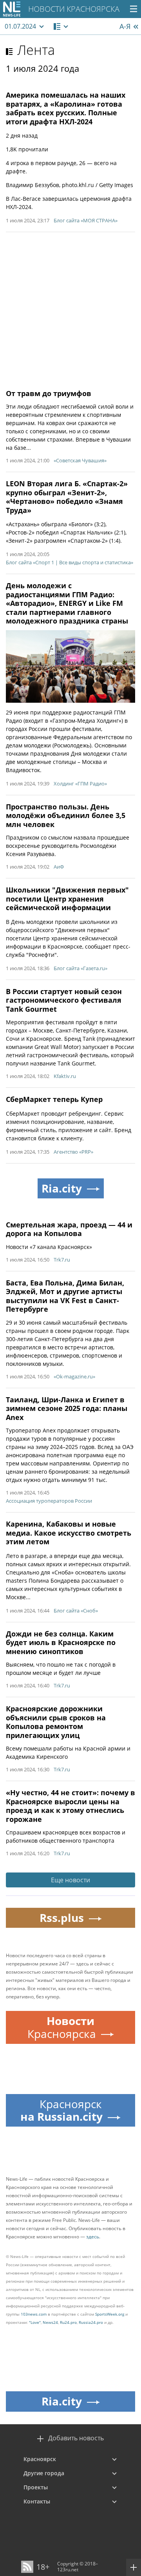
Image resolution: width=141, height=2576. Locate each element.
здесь (93, 2237)
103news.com (34, 2314)
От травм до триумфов (49, 393)
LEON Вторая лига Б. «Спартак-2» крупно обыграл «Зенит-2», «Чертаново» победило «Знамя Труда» (67, 497)
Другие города (44, 2473)
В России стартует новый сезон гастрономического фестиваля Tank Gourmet (64, 1000)
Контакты (37, 2501)
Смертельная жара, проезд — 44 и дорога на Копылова (69, 1229)
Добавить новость (76, 2438)
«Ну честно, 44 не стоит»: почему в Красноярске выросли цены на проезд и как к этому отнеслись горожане (70, 1806)
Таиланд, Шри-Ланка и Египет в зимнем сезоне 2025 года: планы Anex (67, 1408)
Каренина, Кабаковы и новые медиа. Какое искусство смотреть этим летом (69, 1533)
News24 (50, 2322)
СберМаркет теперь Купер (54, 1099)
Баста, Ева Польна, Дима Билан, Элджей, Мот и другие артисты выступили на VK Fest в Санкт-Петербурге (65, 1296)
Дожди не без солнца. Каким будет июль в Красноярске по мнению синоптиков (61, 1642)
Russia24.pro (91, 2322)
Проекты (36, 2487)
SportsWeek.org (110, 2314)
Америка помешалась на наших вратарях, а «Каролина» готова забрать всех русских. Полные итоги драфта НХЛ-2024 (66, 108)
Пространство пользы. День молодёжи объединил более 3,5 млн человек (66, 815)
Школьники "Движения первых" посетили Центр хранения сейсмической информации (67, 899)
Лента (36, 50)
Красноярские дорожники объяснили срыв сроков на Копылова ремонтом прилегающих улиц (56, 1722)
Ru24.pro (68, 2322)
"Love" (35, 2322)
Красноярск (40, 2459)
